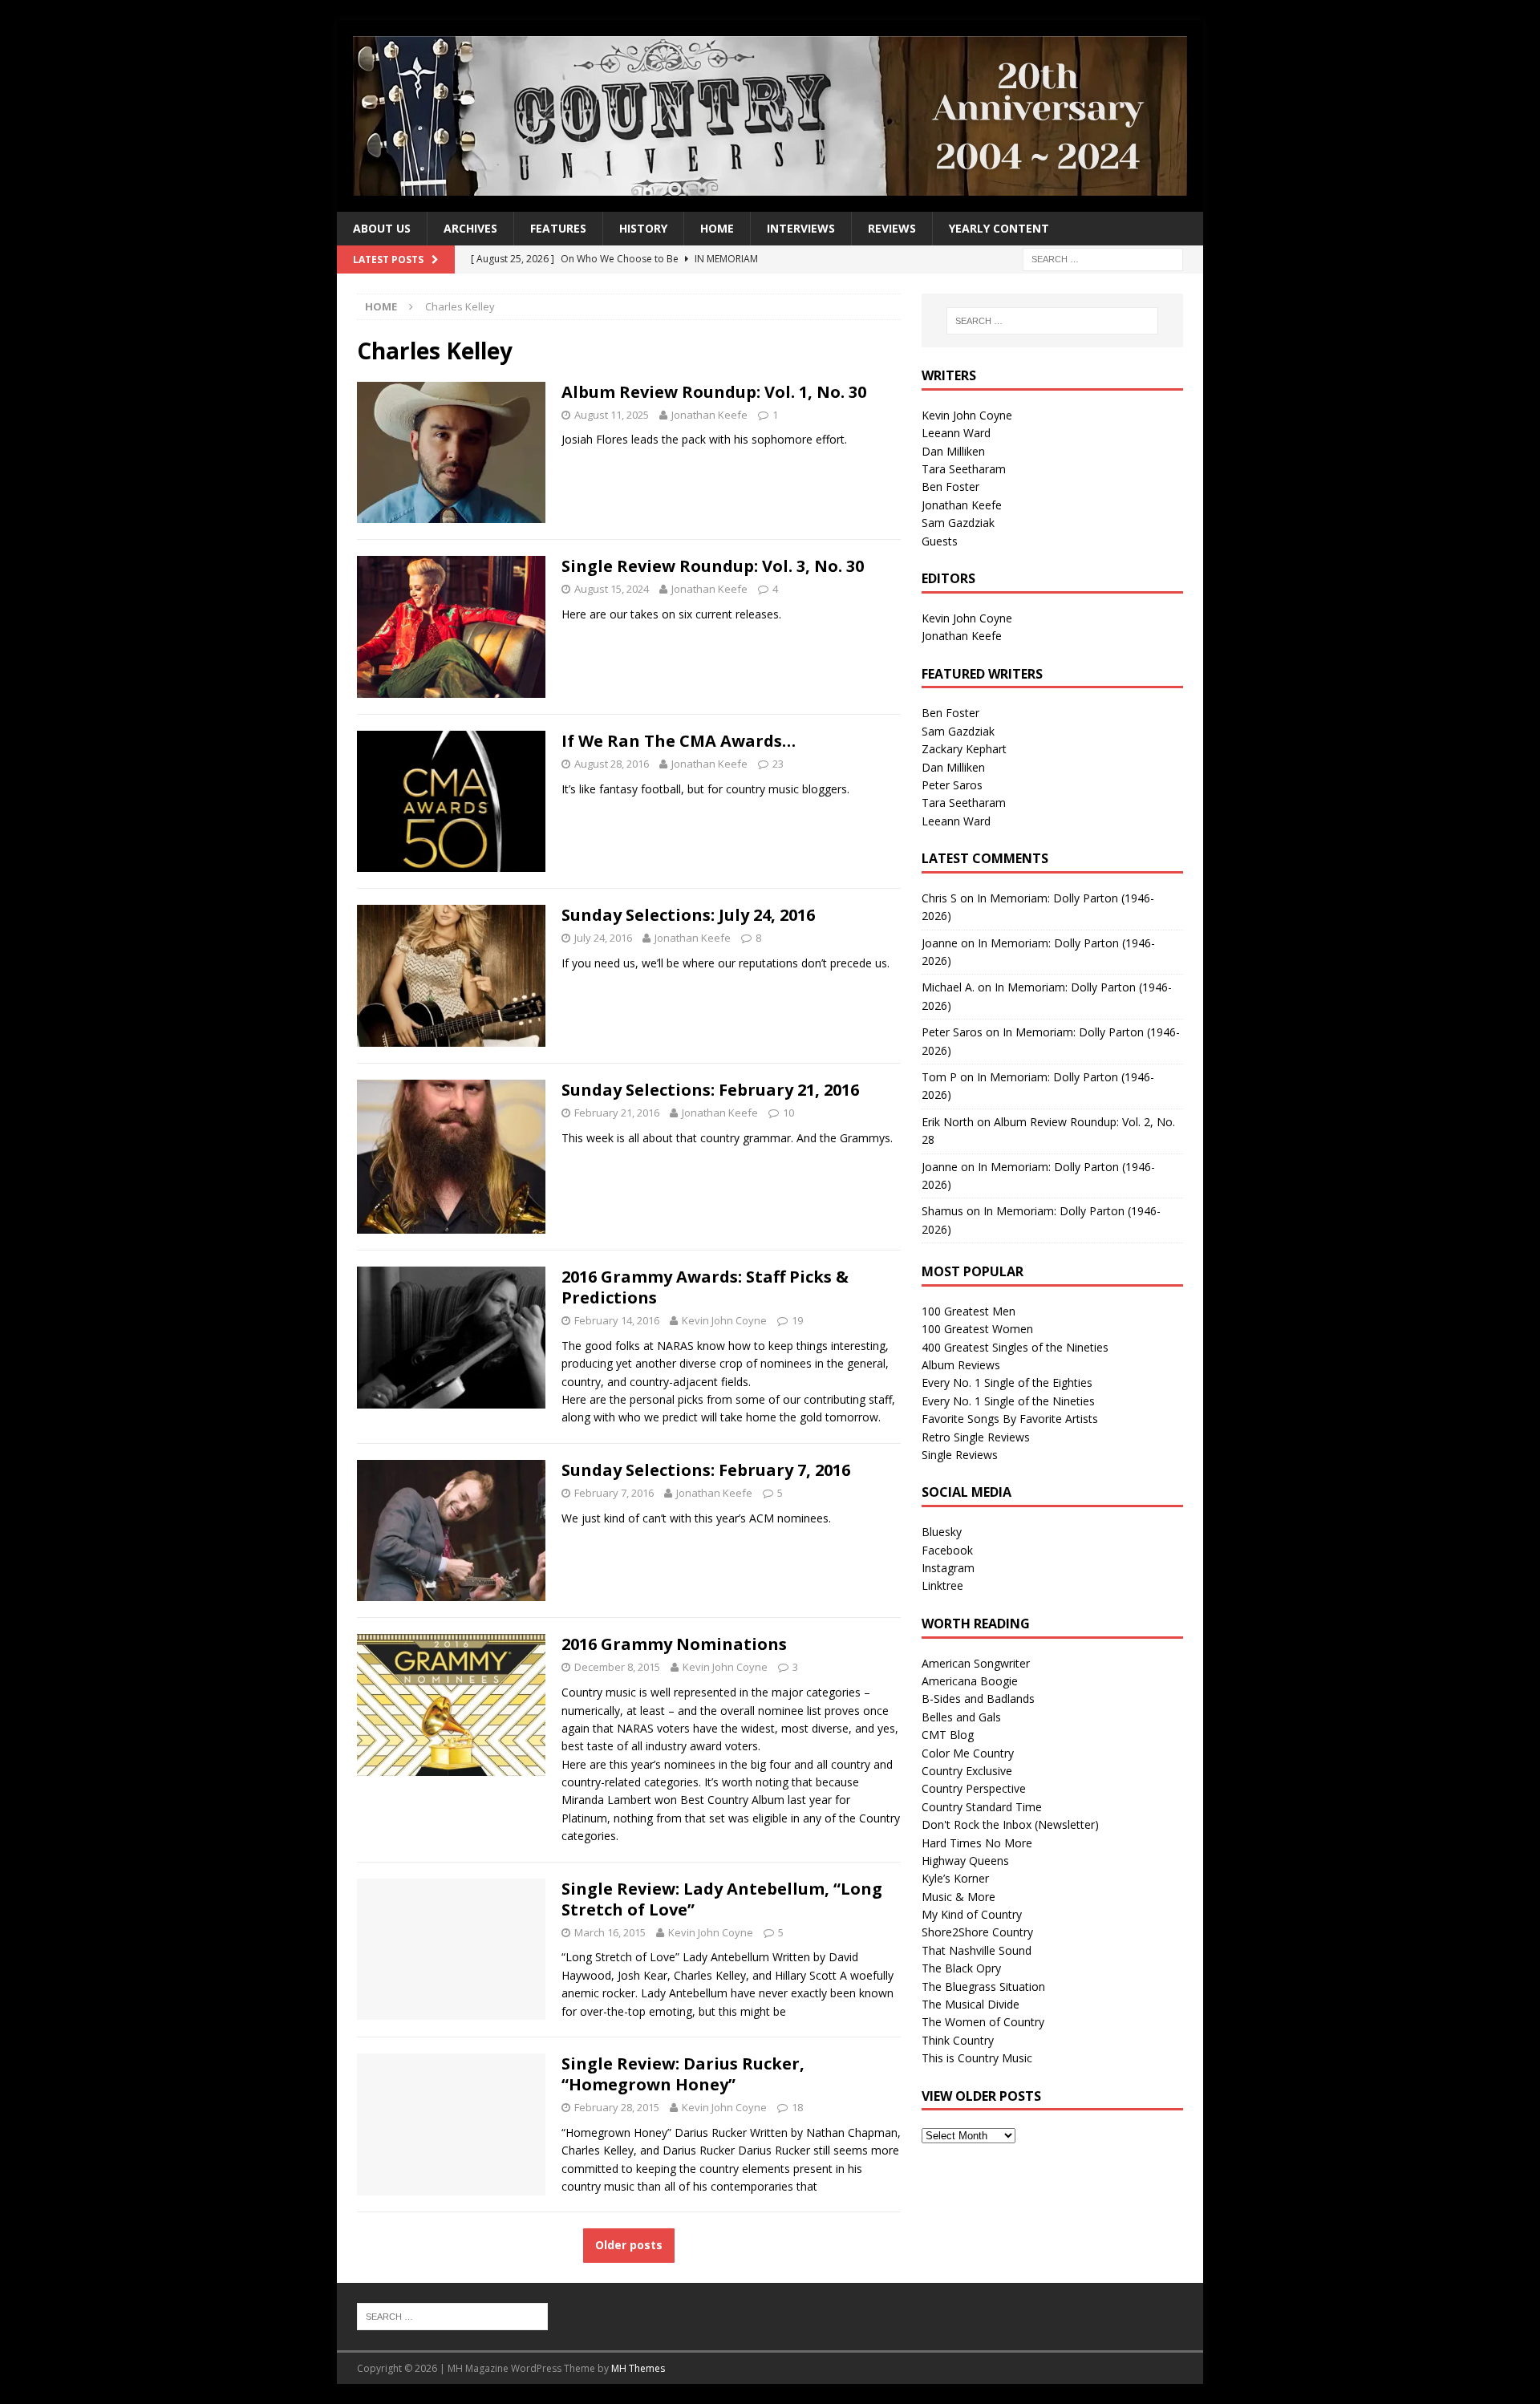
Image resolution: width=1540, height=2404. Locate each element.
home (717, 228)
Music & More (958, 1897)
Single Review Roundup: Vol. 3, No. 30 (713, 566)
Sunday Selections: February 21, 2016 (710, 1090)
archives (470, 228)
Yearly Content (999, 228)
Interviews (801, 228)
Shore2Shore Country (977, 1932)
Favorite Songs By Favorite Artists (1010, 1419)
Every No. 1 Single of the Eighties (1007, 1382)
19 (797, 1320)
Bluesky (942, 1532)
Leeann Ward (956, 433)
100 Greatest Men (969, 1311)
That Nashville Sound (977, 1950)
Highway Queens (965, 1861)
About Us (382, 228)
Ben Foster (950, 486)
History (643, 228)
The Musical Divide (971, 2004)
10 (788, 1113)
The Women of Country (983, 2022)
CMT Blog (948, 1735)
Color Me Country (968, 1753)
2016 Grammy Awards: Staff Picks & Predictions (705, 1287)
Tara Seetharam (964, 469)
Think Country (958, 2040)
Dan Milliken (953, 451)
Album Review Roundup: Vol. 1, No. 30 (714, 392)
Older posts (629, 2245)
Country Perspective (974, 1788)
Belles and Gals (961, 1717)
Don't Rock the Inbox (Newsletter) (1010, 1824)
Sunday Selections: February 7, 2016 (706, 1470)
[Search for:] (1103, 259)
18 (797, 2107)
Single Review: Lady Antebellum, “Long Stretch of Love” (722, 1899)
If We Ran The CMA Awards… (679, 741)
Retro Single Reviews (976, 1437)
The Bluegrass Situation (983, 1986)
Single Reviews (960, 1455)
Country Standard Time (982, 1807)
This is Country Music (977, 2058)
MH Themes (638, 2368)
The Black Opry (961, 1968)
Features (558, 228)
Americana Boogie (970, 1681)
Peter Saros (952, 785)
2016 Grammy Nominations (674, 1644)
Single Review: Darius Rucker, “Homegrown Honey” (683, 2074)
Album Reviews (961, 1365)
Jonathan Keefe (709, 415)
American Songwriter (976, 1663)
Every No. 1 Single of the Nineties (1008, 1401)
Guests (940, 541)
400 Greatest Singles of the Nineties (1015, 1347)
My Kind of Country (972, 1914)
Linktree (942, 1585)
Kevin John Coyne (724, 1320)
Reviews (892, 228)
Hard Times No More (977, 1843)
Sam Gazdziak (958, 523)
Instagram (948, 1568)
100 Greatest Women (977, 1329)
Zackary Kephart (964, 749)
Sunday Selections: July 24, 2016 (688, 915)
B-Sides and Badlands (978, 1699)
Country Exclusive (967, 1771)
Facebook (947, 1550)
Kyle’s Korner (955, 1878)
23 (778, 764)
